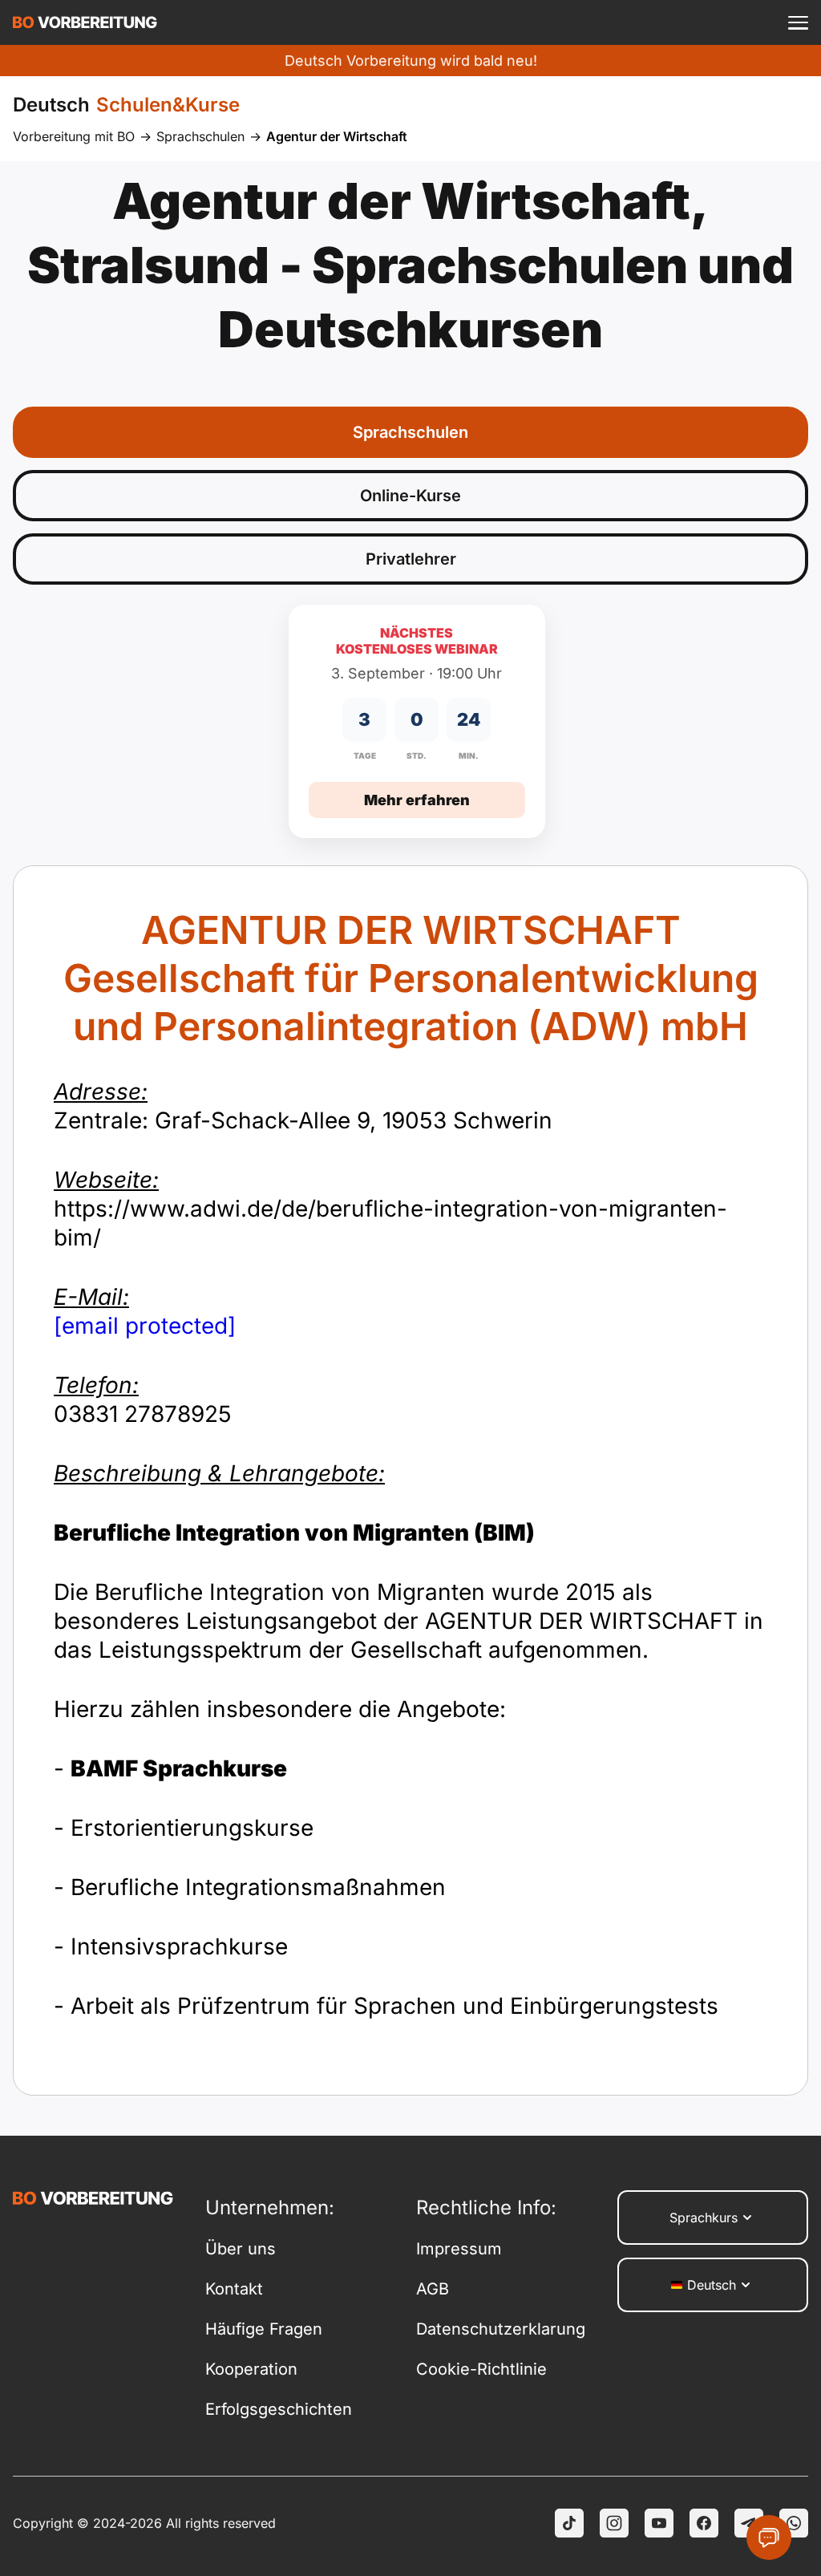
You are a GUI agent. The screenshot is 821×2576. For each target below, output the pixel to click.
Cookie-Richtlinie (481, 2369)
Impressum (459, 2249)
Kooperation (251, 2369)
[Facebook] (704, 2523)
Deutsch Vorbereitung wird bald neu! (411, 61)
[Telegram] (749, 2523)
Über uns (241, 2249)
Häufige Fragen (264, 2329)
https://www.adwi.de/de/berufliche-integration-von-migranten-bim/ (390, 1209)
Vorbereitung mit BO (74, 136)
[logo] (85, 22)
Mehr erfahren (417, 800)
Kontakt (234, 2289)
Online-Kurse (410, 496)
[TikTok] (569, 2523)
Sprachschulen (200, 136)
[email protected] (145, 1326)
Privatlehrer (411, 559)
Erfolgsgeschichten (279, 2409)
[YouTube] (659, 2523)
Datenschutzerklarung (501, 2329)
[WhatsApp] (794, 2523)
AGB (433, 2289)
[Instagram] (614, 2523)
